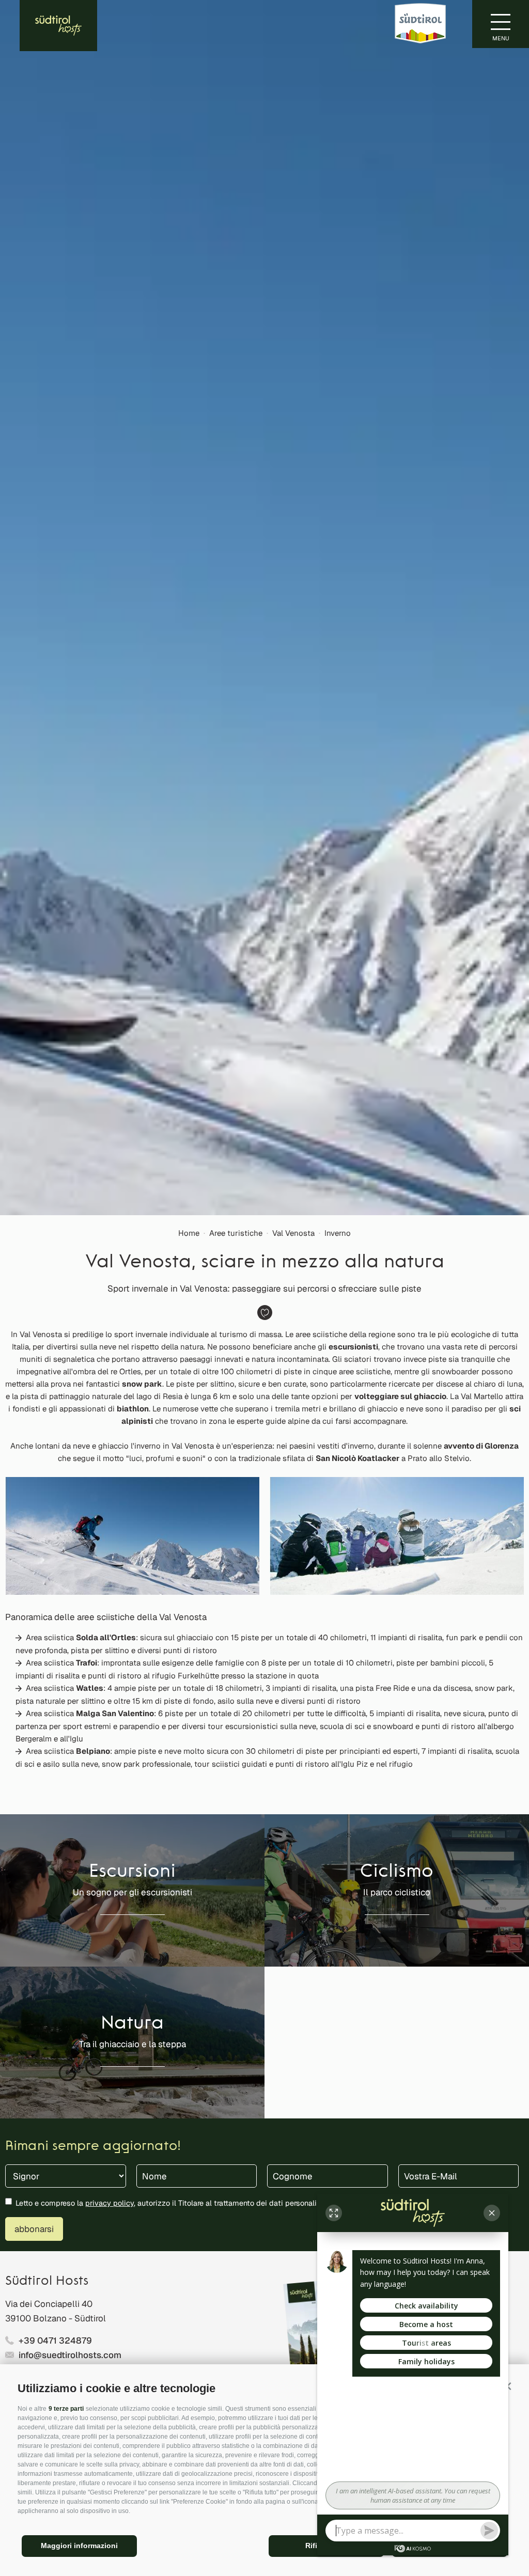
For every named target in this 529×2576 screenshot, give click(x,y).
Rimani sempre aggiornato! (93, 2147)
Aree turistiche (236, 1233)
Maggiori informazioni (79, 2546)
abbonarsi (34, 2229)
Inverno (338, 1233)
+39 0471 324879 (55, 2341)
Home (189, 1233)
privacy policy (110, 2203)
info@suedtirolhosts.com (70, 2355)
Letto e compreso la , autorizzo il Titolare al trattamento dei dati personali (166, 2203)
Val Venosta (293, 1233)
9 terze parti (66, 2409)
